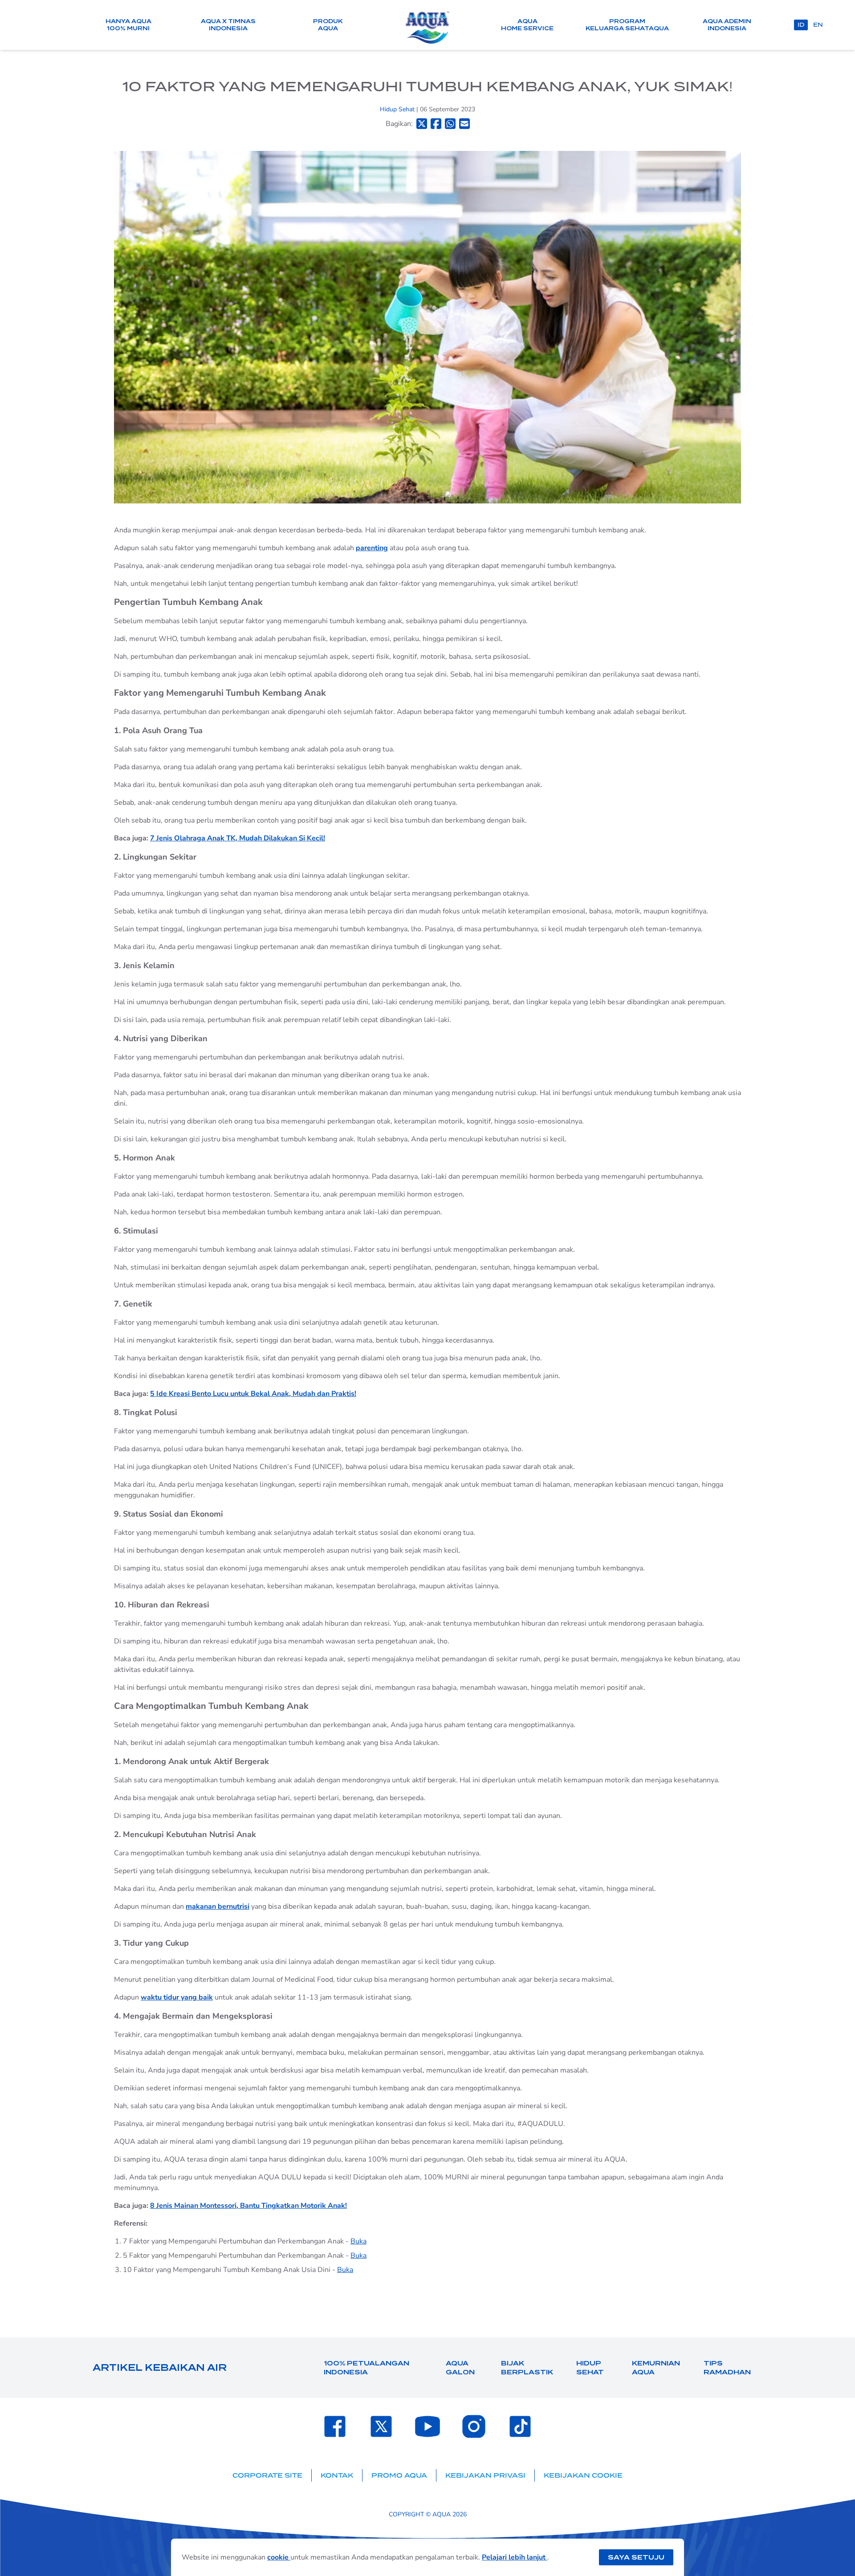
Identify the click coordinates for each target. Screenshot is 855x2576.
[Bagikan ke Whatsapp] (450, 124)
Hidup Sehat (398, 109)
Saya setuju (636, 2557)
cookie (279, 2557)
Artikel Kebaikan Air (160, 2368)
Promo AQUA (399, 2475)
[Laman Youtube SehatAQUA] (427, 2426)
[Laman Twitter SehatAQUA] (381, 2426)
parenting (372, 548)
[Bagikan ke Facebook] (436, 124)
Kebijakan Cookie (583, 2475)
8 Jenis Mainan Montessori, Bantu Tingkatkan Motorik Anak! (248, 2206)
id (801, 25)
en (818, 25)
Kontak (337, 2475)
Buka (358, 2241)
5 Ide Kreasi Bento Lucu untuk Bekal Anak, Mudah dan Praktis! (253, 1394)
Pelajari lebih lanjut (515, 2557)
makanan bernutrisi (218, 1907)
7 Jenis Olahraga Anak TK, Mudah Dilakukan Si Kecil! (238, 838)
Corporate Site (267, 2475)
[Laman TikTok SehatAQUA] (520, 2426)
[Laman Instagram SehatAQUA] (474, 2426)
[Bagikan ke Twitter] (422, 124)
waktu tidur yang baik (177, 1997)
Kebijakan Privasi (485, 2475)
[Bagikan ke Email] (464, 124)
